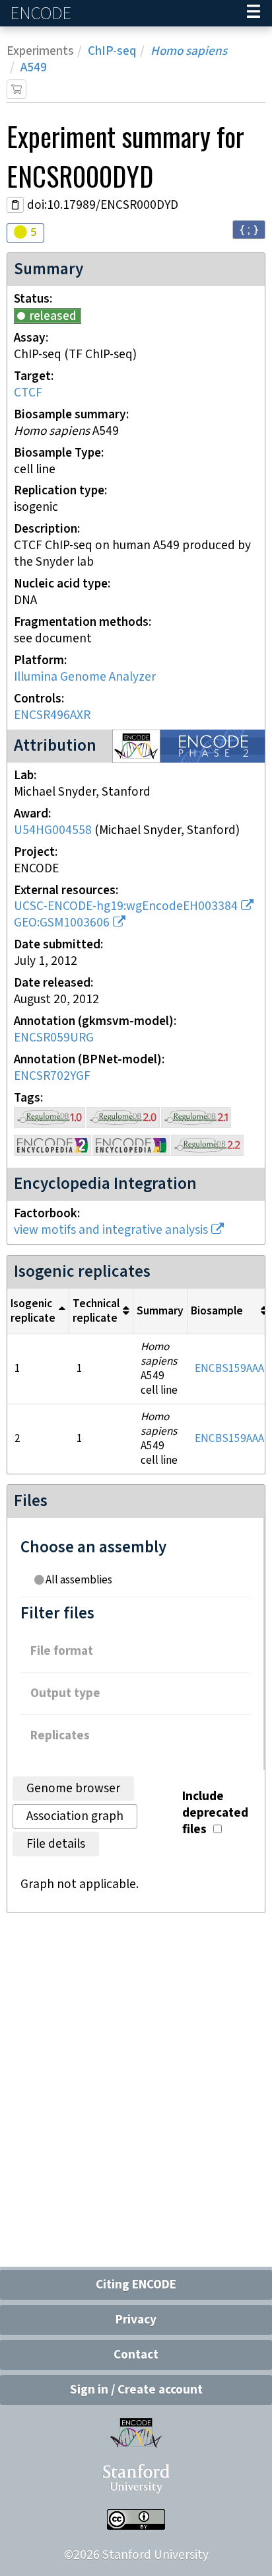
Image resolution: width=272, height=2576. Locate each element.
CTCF (28, 393)
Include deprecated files (215, 1813)
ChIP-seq (112, 51)
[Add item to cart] (17, 89)
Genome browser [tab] (73, 1789)
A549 (34, 68)
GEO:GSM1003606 (62, 923)
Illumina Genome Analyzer (85, 677)
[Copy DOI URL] (15, 205)
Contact (136, 2355)
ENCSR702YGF (52, 1076)
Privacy (136, 2320)
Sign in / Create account (136, 2390)
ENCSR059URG (54, 1038)
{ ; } (249, 229)
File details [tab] (56, 1844)
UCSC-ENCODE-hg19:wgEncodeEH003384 (126, 906)
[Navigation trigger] (254, 13)
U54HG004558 (53, 830)
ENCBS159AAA (229, 1369)
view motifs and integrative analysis (111, 1230)
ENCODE (42, 14)
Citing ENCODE (136, 2285)
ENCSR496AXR (52, 715)
